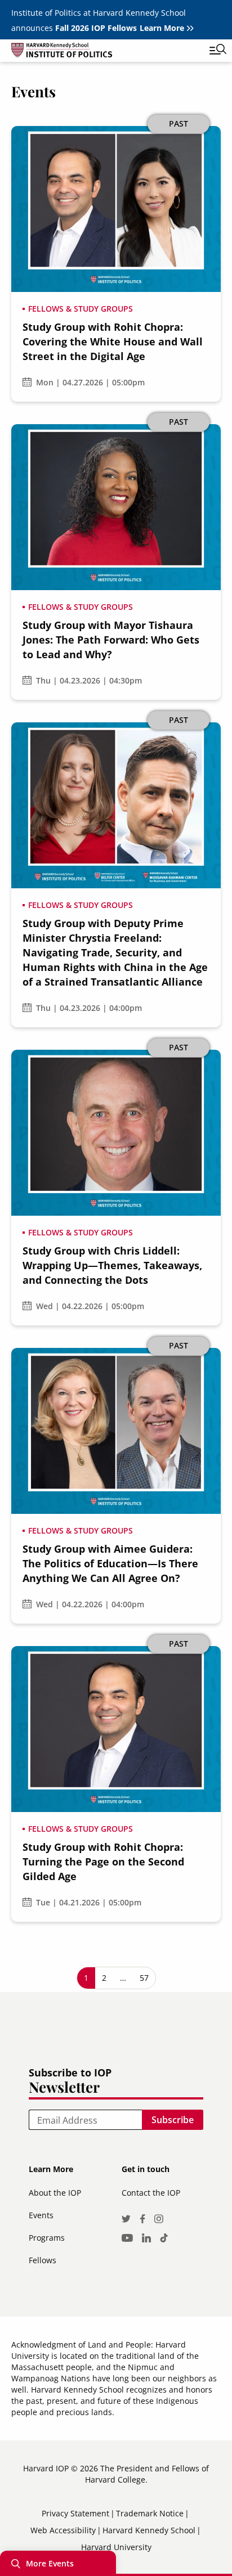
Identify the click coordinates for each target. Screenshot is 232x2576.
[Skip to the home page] (105, 52)
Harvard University (116, 2547)
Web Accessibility (63, 2530)
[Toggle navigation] (209, 51)
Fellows (43, 2260)
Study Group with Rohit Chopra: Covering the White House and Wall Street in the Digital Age (113, 341)
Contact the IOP (151, 2193)
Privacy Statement (75, 2513)
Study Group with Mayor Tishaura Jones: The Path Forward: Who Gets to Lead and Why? (111, 640)
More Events (50, 2563)
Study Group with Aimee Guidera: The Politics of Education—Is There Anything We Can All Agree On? (110, 1563)
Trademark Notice (150, 2513)
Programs (47, 2238)
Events (41, 2215)
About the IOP (55, 2193)
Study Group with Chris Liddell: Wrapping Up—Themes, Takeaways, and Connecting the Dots (112, 1265)
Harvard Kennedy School (149, 2530)
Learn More (162, 28)
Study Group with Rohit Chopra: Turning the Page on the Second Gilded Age (103, 1862)
